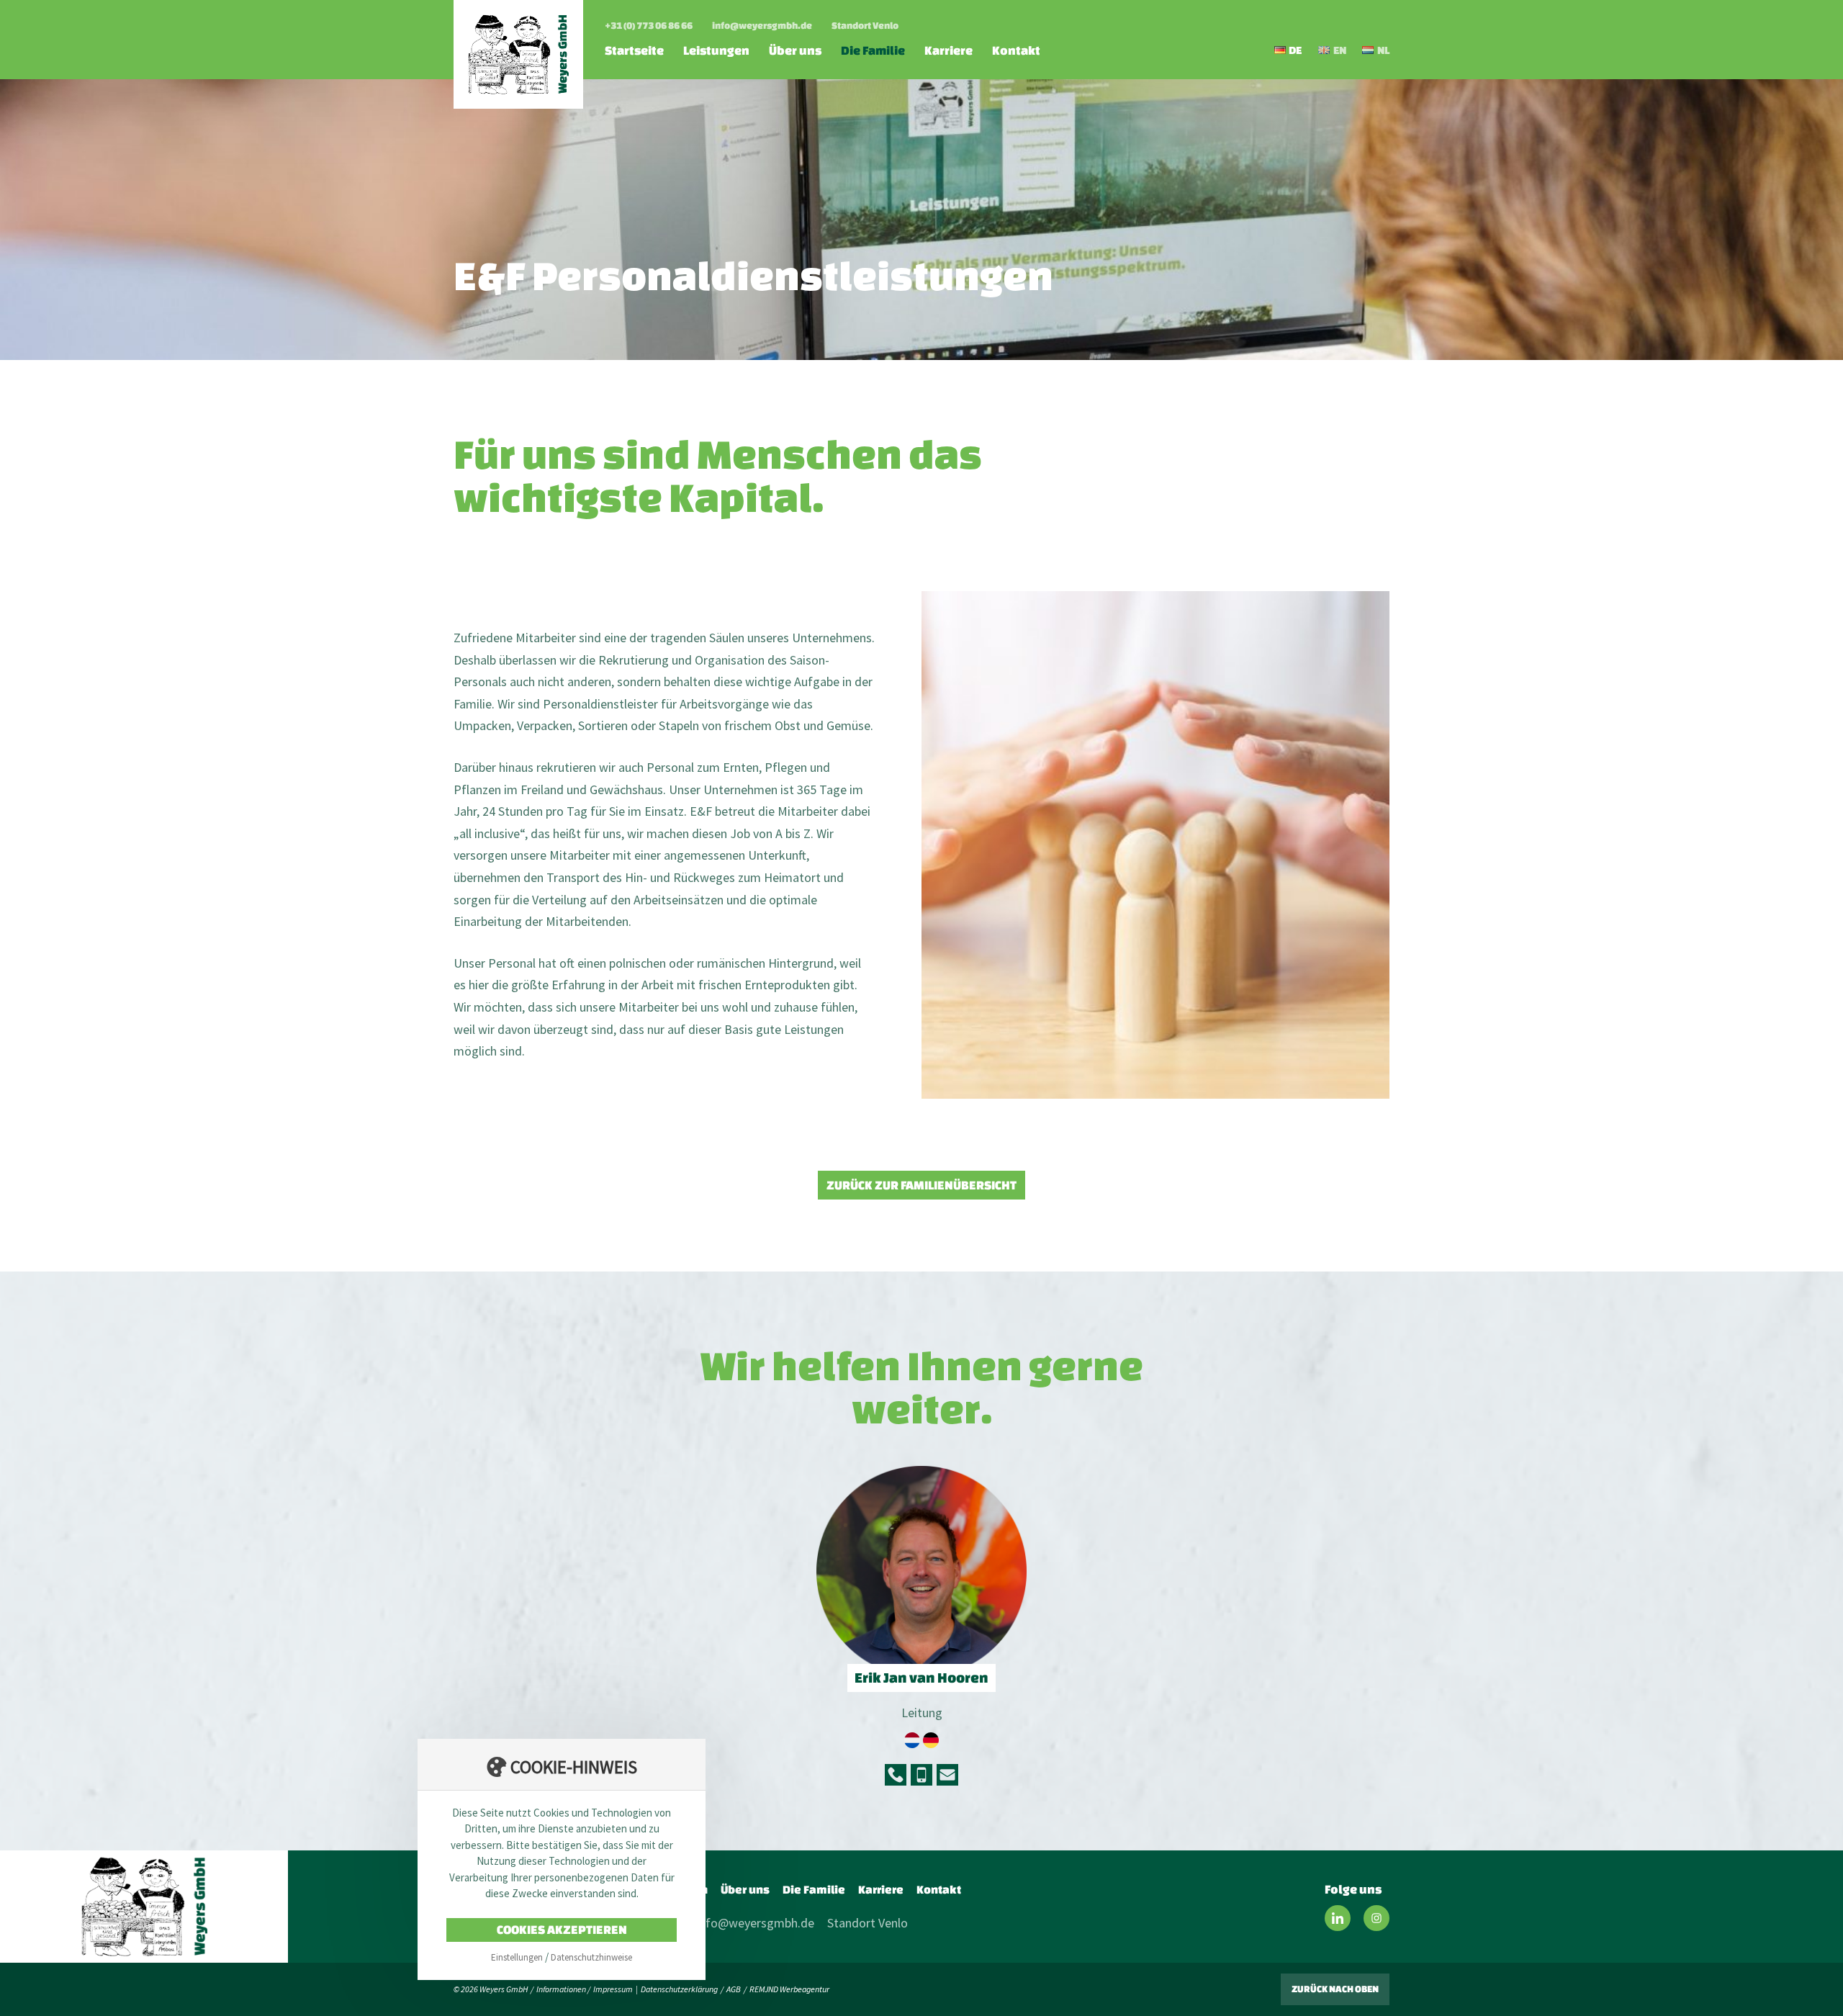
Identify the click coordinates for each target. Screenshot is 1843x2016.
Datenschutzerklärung (679, 1989)
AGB (734, 1989)
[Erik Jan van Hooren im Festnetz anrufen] (896, 1775)
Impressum (613, 1989)
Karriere (948, 50)
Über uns (795, 50)
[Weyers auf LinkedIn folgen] (1338, 1918)
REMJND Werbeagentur (789, 1989)
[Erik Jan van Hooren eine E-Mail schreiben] (947, 1775)
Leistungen (716, 50)
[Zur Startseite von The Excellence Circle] (144, 1907)
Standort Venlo (865, 26)
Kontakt (1016, 50)
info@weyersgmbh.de (762, 26)
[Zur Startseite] (518, 54)
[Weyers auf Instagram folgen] (1376, 1918)
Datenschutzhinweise (591, 1957)
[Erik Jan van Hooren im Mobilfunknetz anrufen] (921, 1775)
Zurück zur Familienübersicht (921, 1185)
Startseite (634, 50)
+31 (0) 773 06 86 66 (649, 26)
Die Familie (873, 50)
